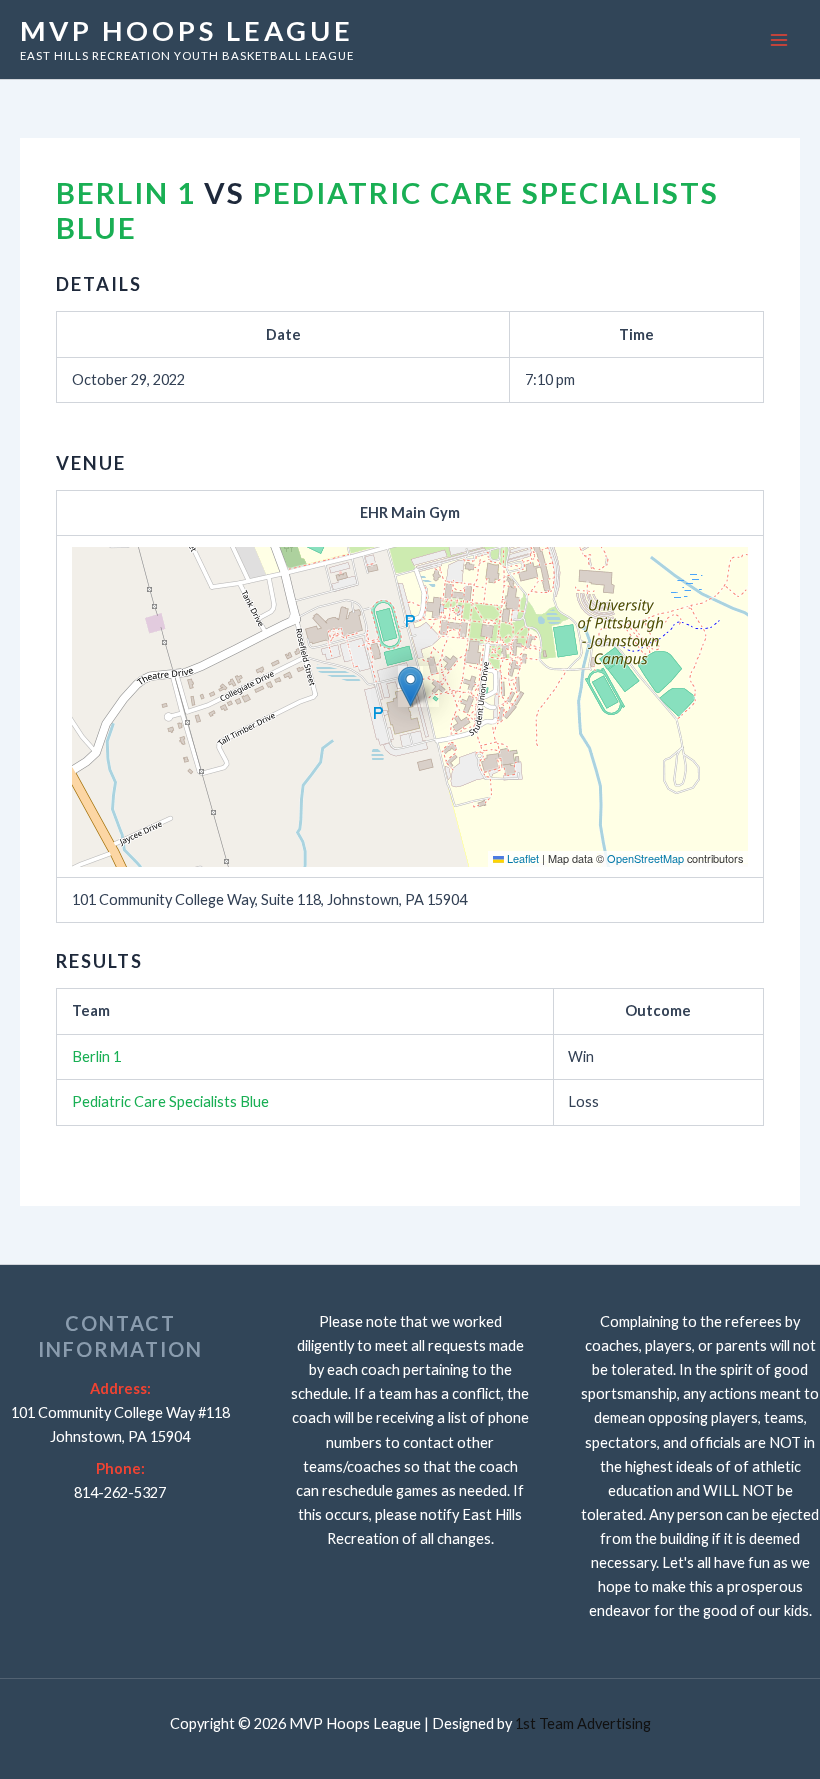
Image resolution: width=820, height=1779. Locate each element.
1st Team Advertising (583, 1723)
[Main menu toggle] (779, 40)
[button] (410, 686)
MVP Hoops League (187, 30)
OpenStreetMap (645, 858)
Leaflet (521, 858)
